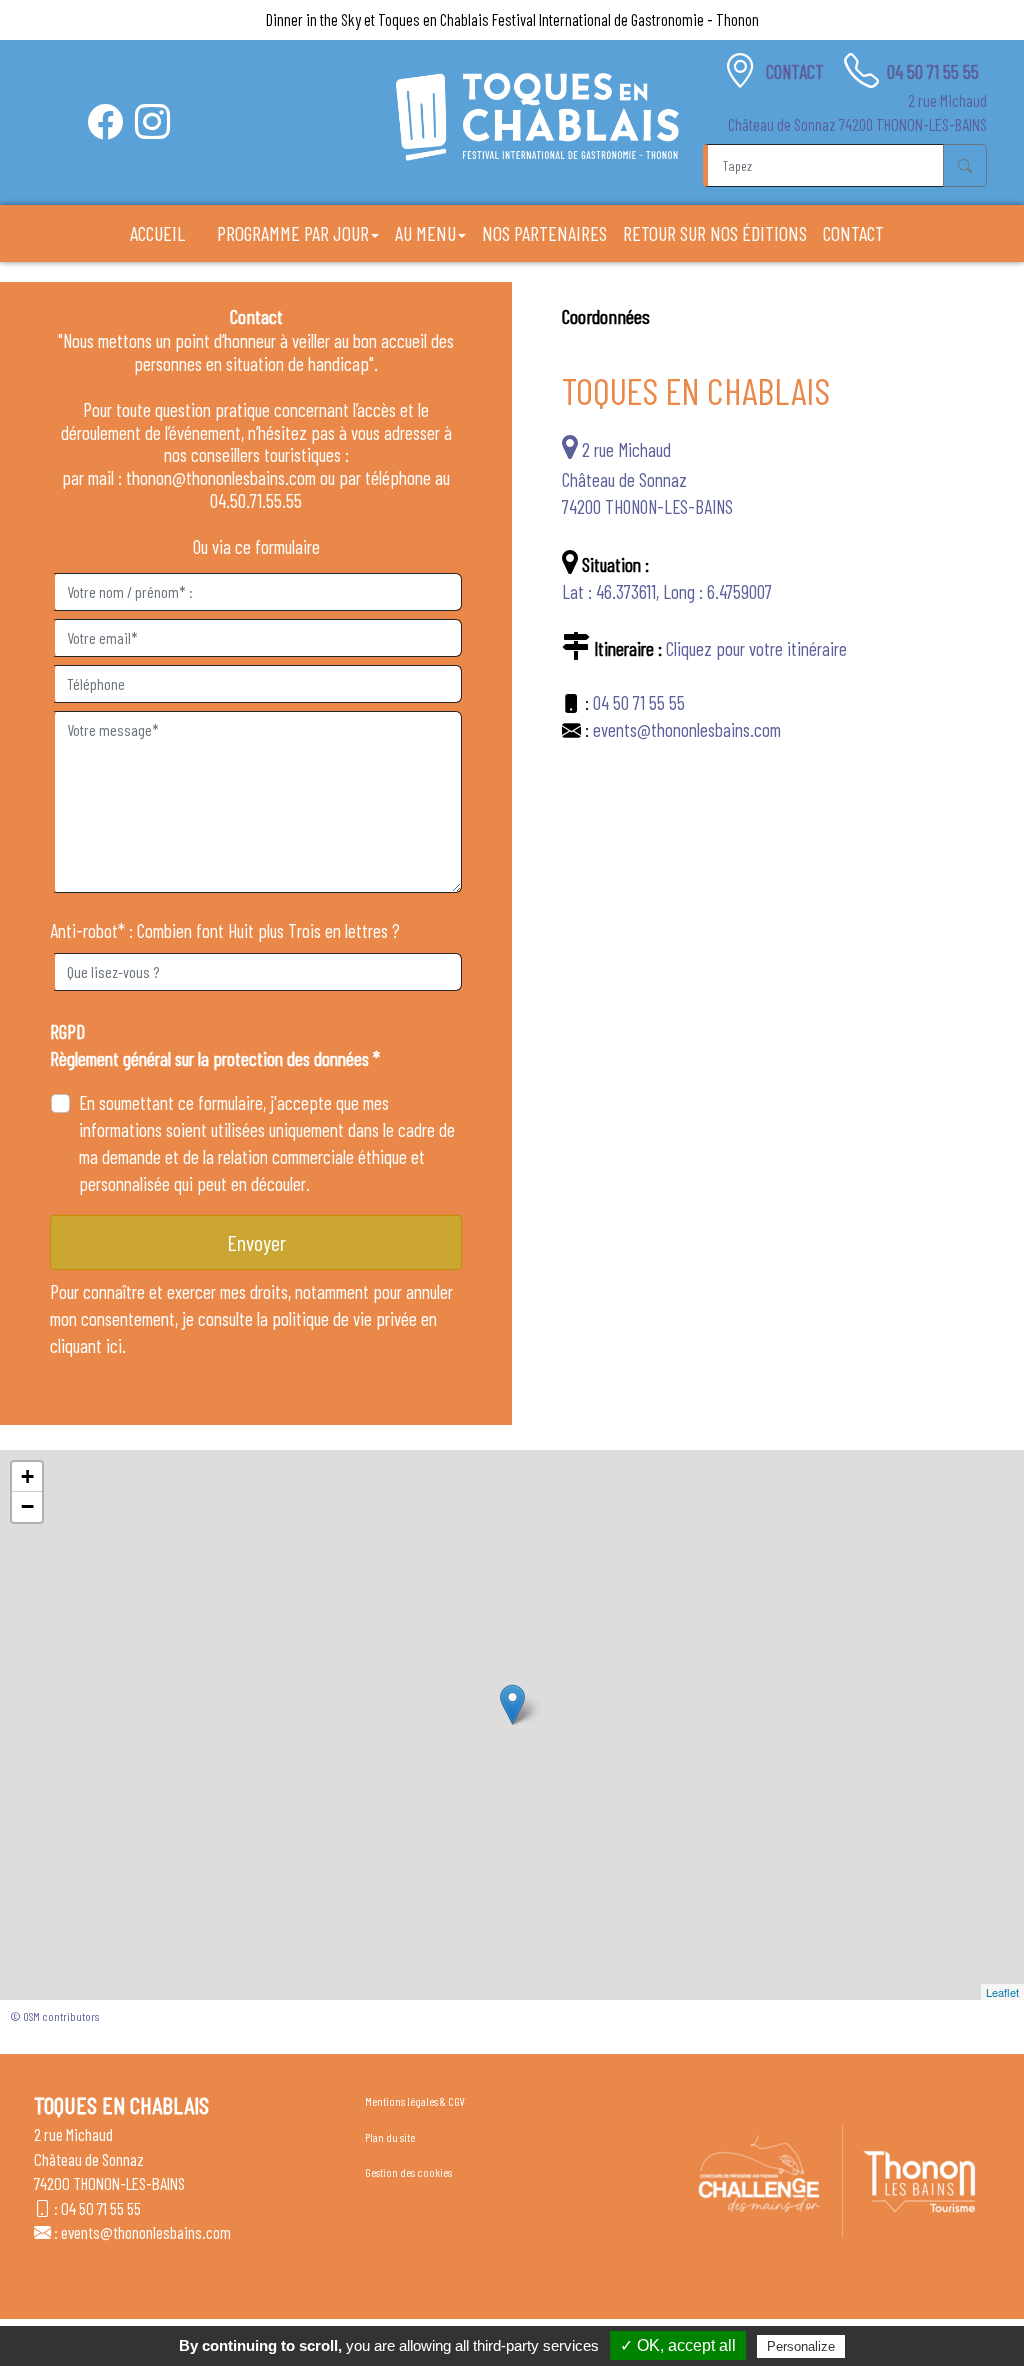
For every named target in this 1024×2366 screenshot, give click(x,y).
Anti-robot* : (91, 930)
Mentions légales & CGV (415, 2101)
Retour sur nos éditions (715, 233)
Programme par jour (293, 233)
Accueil (157, 233)
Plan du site (390, 2137)
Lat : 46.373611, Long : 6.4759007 (667, 591)
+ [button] (27, 1476)
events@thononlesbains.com (687, 729)
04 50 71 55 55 (933, 71)
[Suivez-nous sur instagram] (152, 121)
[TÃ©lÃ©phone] (861, 70)
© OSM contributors (54, 2016)
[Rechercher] (965, 165)
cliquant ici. (88, 1345)
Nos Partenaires (544, 233)
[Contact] (740, 70)
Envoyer (256, 1242)
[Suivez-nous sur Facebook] (105, 121)
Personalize (801, 2346)
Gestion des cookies (408, 2172)
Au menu (425, 233)
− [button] (27, 1506)
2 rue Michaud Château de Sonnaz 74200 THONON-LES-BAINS (647, 478)
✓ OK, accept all (678, 2345)
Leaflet (1002, 1992)
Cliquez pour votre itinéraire (756, 648)
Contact (797, 71)
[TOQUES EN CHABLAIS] (538, 116)
